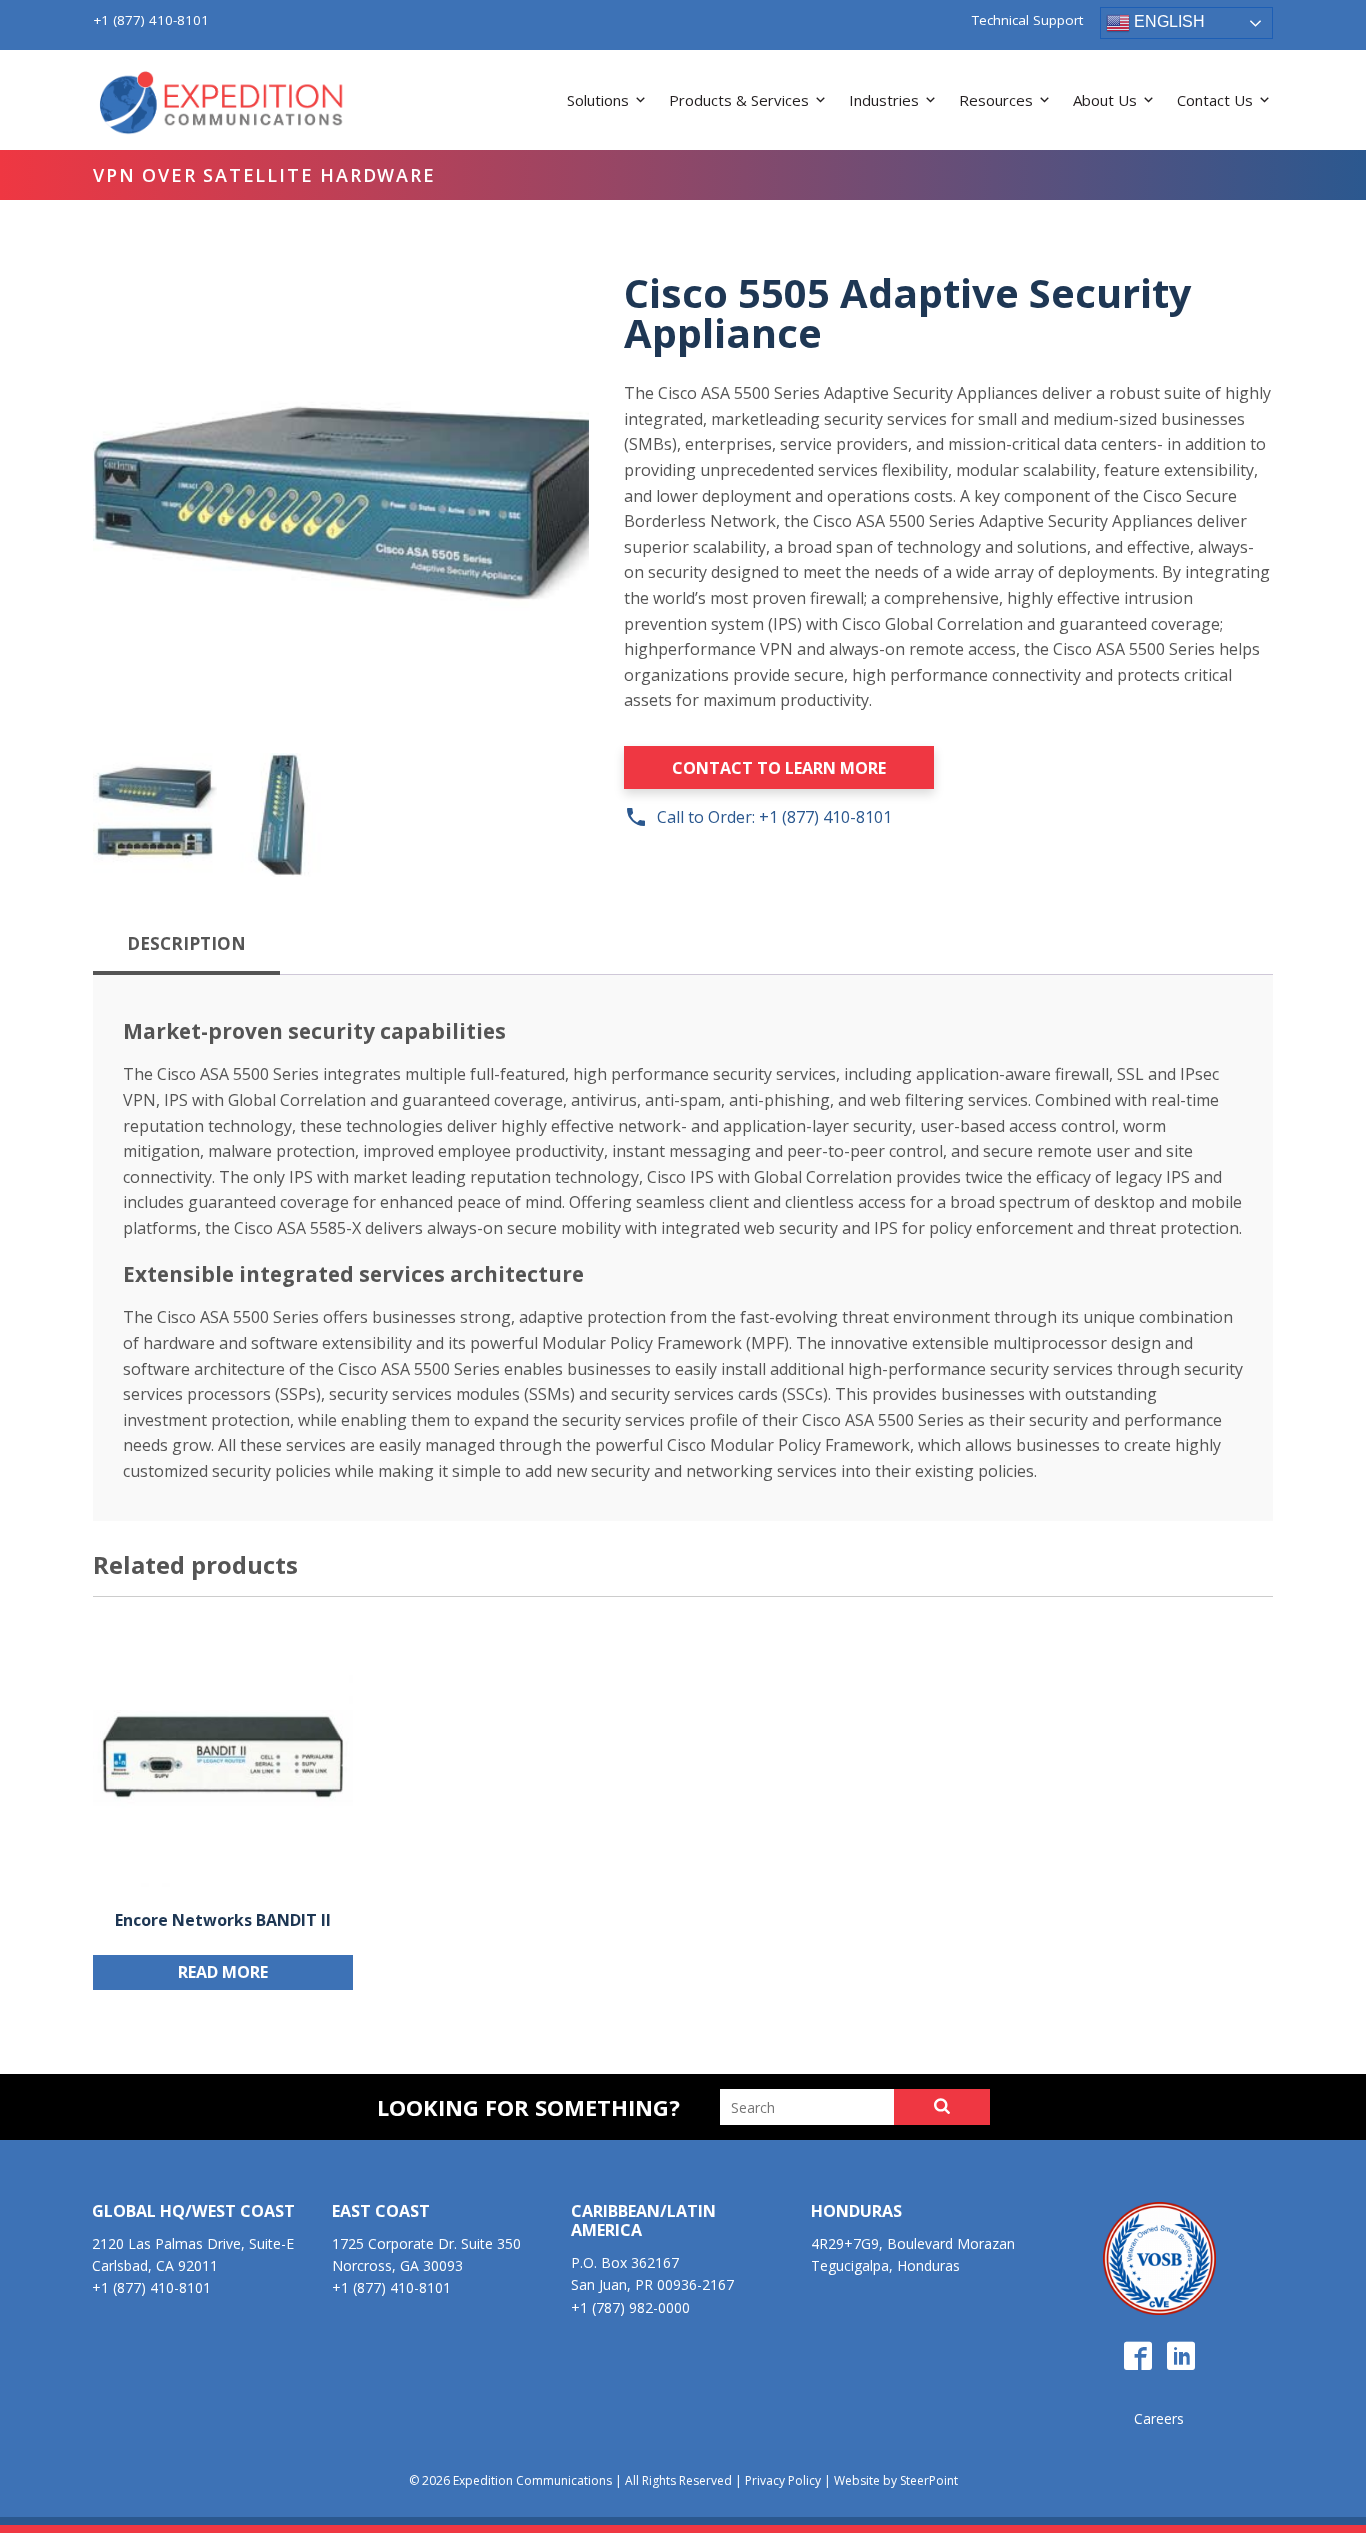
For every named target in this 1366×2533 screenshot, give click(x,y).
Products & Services (739, 100)
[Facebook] (1138, 2357)
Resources (996, 100)
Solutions (598, 100)
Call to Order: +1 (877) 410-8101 (758, 817)
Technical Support (1027, 21)
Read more (223, 1972)
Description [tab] (186, 943)
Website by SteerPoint (896, 2480)
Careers (1159, 2418)
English (1167, 21)
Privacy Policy (783, 2480)
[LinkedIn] (1181, 2357)
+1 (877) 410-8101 (151, 20)
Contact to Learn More (779, 768)
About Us (1105, 100)
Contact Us (1215, 100)
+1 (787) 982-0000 (630, 2307)
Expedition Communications (223, 104)
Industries (884, 100)
